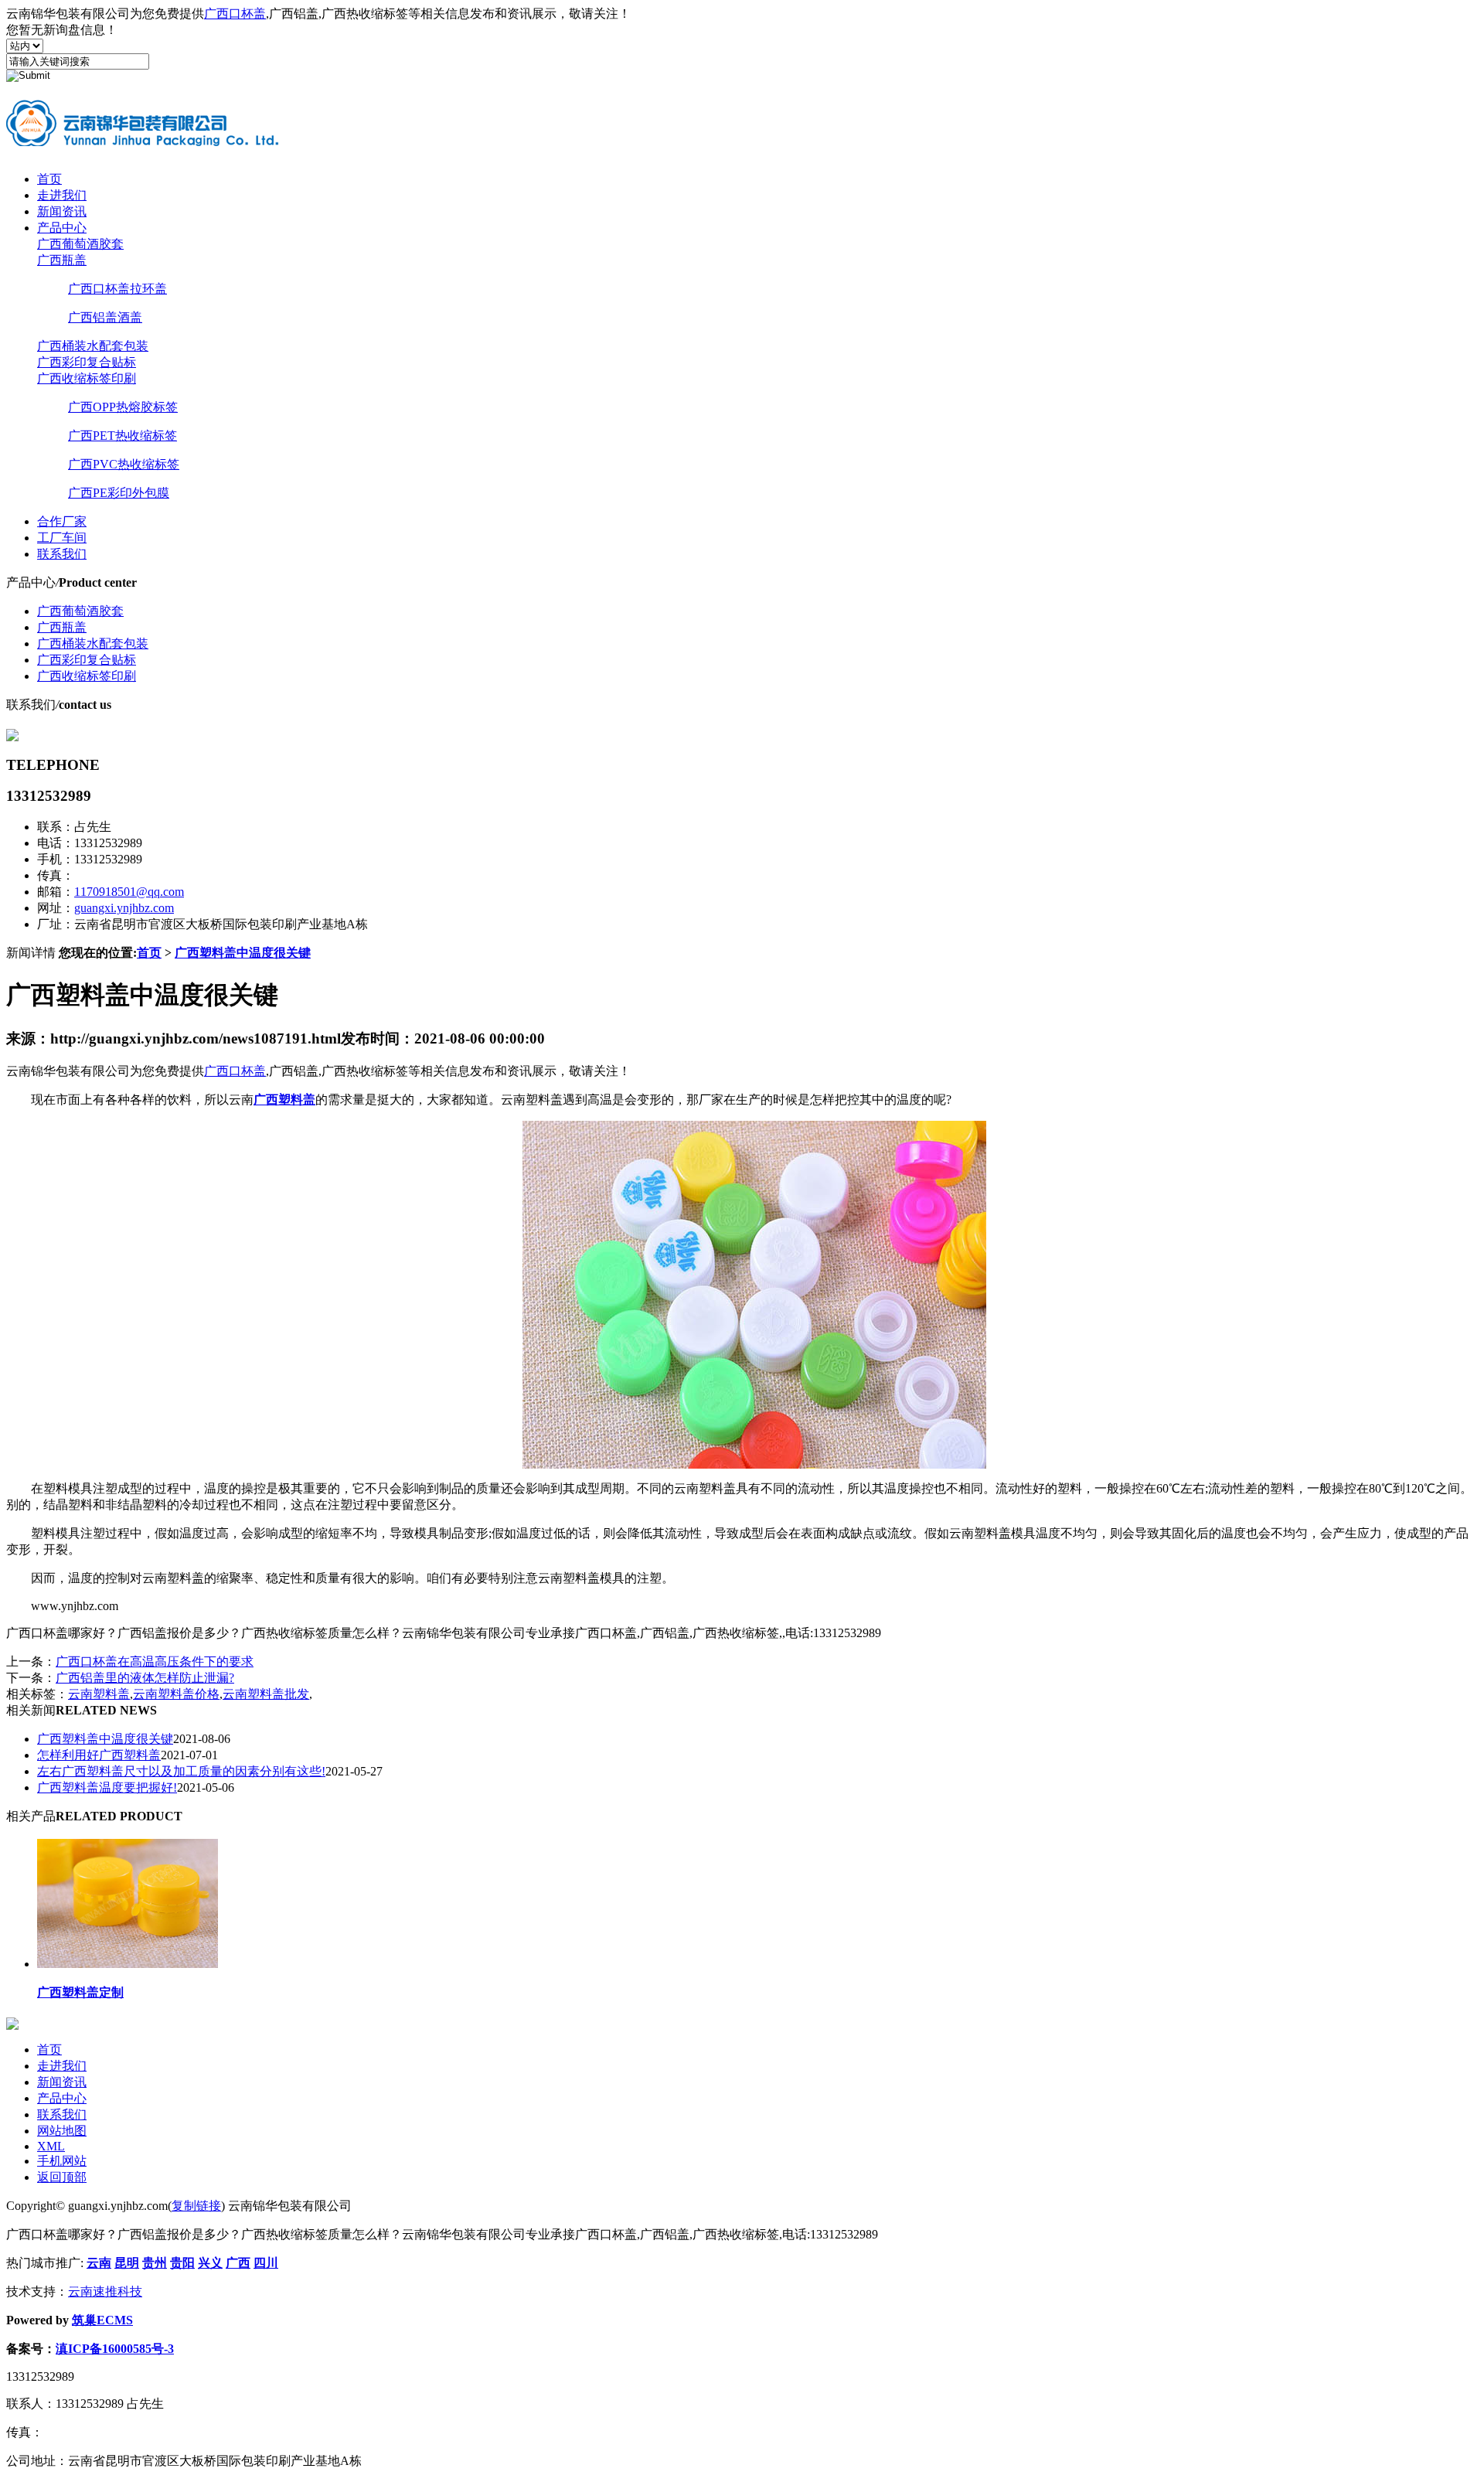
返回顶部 (62, 2177)
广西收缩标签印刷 (87, 378)
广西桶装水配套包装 (93, 346)
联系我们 (62, 554)
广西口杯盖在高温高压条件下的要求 (155, 1661)
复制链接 (196, 2206)
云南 (99, 2263)
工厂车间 (62, 538)
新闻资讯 (62, 211)
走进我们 (62, 195)
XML (51, 2146)
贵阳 (182, 2263)
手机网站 (62, 2161)
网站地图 (62, 2131)
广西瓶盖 (62, 260)
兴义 (210, 2263)
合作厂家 (62, 521)
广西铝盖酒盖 (105, 317)
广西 (238, 2263)
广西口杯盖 (235, 14)
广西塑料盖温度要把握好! (107, 1787)
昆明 (127, 2263)
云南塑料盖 (99, 1694)
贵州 (155, 2263)
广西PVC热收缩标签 (124, 464)
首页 (49, 179)
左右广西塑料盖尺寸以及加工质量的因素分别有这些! (181, 1771)
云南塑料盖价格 (176, 1694)
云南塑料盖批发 (266, 1694)
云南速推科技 (105, 2291)
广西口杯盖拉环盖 (117, 289)
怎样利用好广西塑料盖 (99, 1755)
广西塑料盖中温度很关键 (243, 953)
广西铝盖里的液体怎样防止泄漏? (145, 1678)
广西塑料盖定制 (80, 1992)
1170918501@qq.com (129, 892)
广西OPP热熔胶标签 (123, 407)
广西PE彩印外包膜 (119, 493)
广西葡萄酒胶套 (80, 244)
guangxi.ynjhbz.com (124, 908)
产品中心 (62, 228)
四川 (266, 2263)
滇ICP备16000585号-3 (115, 2349)
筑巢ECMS (102, 2320)
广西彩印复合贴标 (87, 362)
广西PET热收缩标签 (123, 436)
